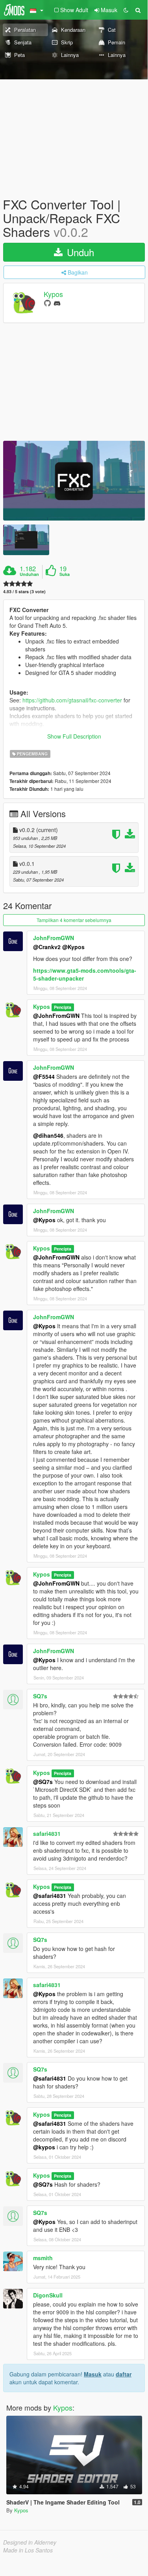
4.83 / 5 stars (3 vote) (24, 591)
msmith (43, 2258)
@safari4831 (50, 1896)
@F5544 (44, 1076)
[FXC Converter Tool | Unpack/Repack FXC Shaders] (74, 481)
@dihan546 (48, 1135)
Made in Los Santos (28, 2550)
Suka (65, 574)
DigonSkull (48, 2295)
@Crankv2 (47, 947)
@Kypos (73, 947)
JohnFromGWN (54, 938)
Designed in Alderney (30, 2542)
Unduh (79, 252)
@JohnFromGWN (56, 1016)
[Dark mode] (126, 10)
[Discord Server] (57, 303)
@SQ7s (43, 1782)
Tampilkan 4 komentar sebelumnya (74, 920)
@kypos (44, 2147)
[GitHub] (47, 303)
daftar (124, 2374)
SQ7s (40, 1696)
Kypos (53, 294)
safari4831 (47, 1833)
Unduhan (29, 574)
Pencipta (63, 1007)
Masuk (93, 2374)
